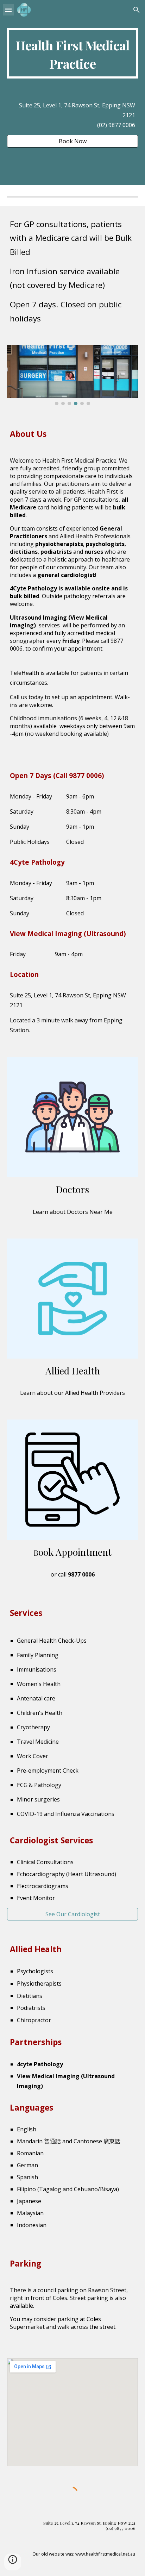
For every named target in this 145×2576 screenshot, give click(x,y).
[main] (72, 53)
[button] (8, 10)
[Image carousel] (72, 375)
